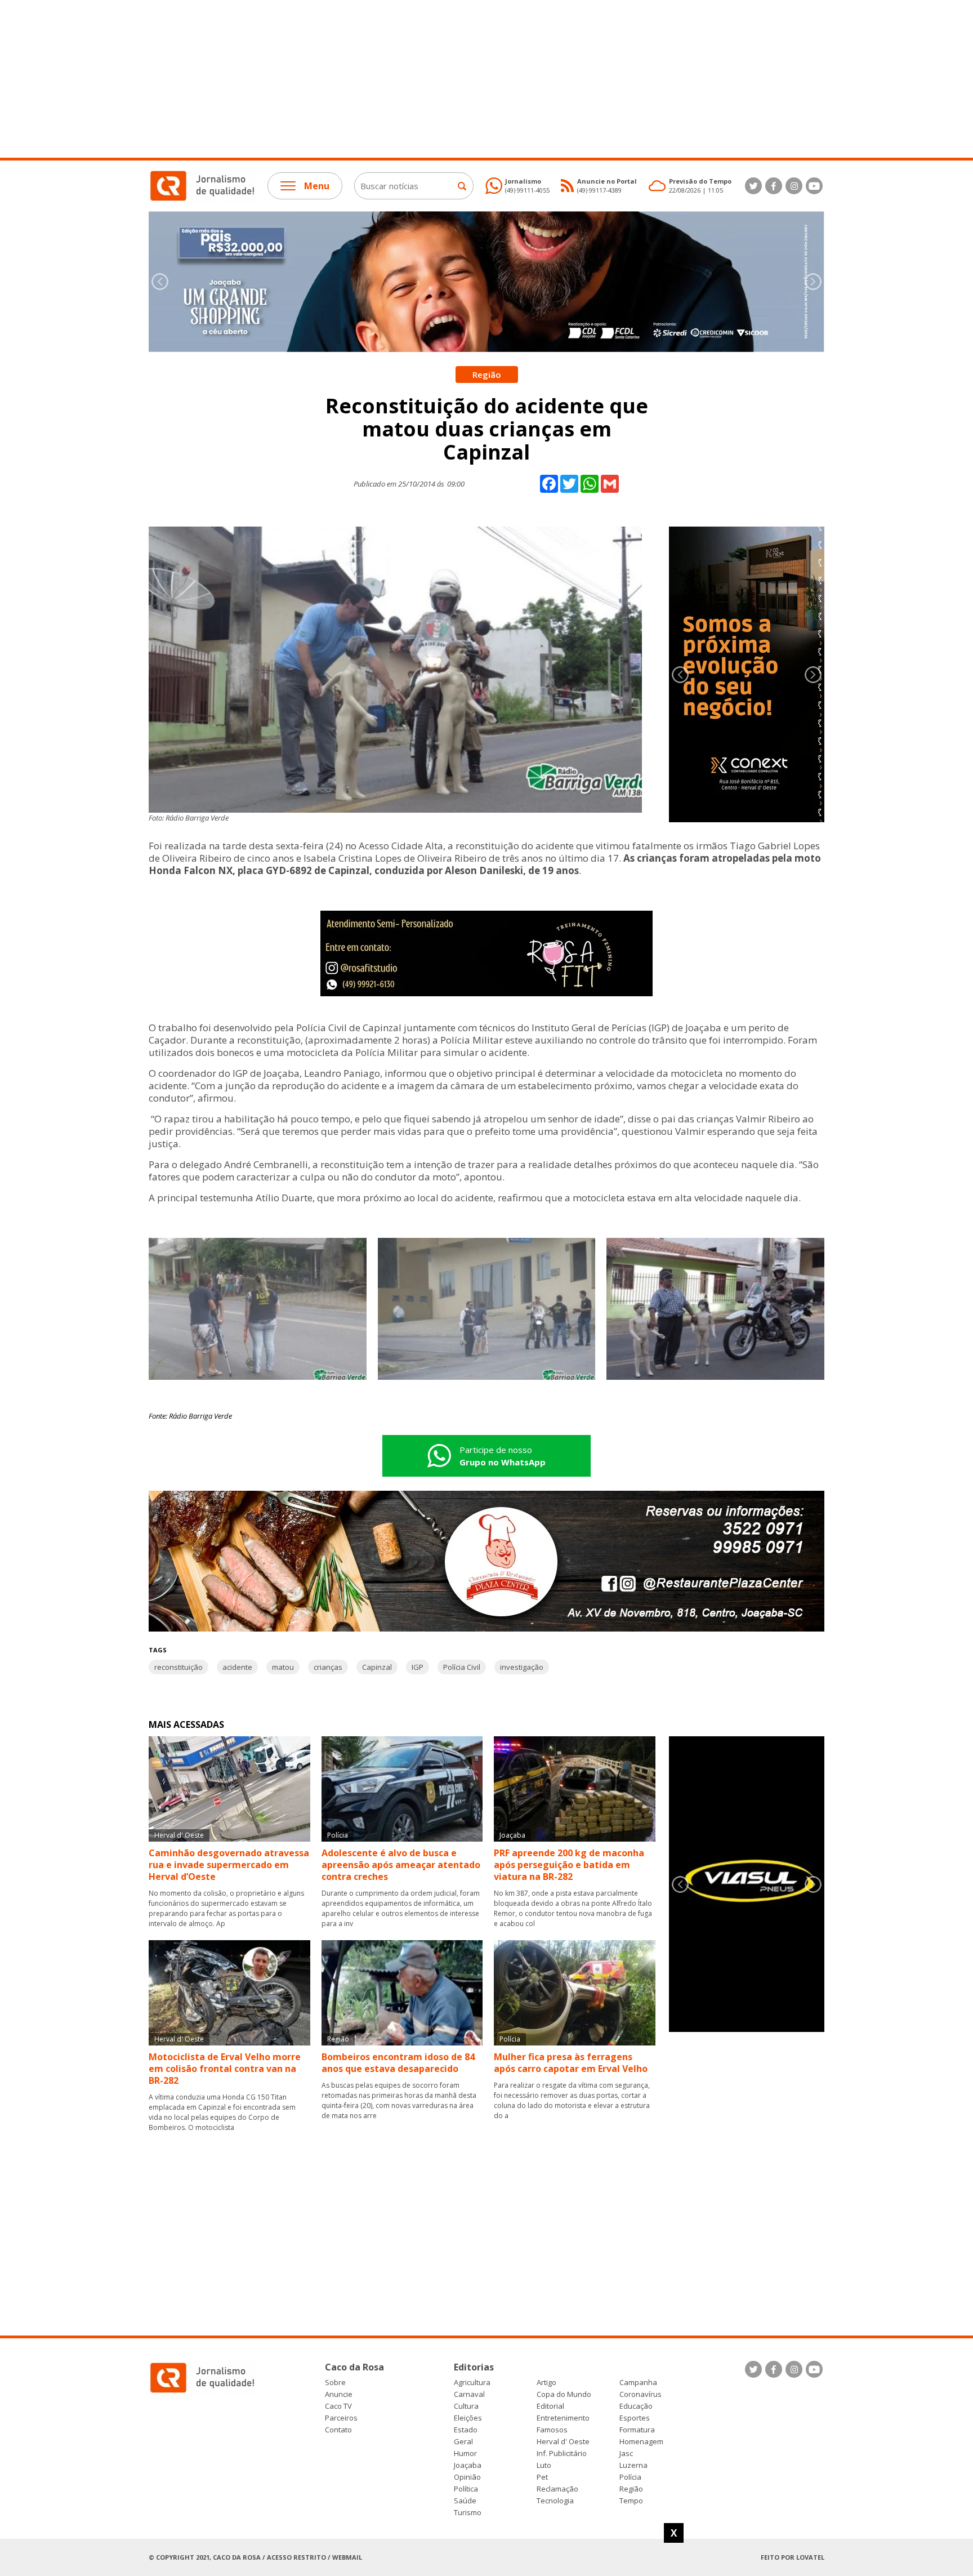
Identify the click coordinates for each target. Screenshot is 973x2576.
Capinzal (377, 1667)
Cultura (466, 2406)
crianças (328, 1667)
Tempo (631, 2501)
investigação (522, 1667)
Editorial (550, 2406)
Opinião (467, 2477)
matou (283, 1667)
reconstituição (178, 1667)
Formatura (637, 2430)
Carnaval (469, 2394)
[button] (813, 282)
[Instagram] (794, 186)
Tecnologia (555, 2501)
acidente (237, 1667)
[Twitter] (753, 186)
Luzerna (633, 2465)
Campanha (638, 2383)
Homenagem (641, 2442)
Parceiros (341, 2418)
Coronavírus (641, 2394)
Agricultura (472, 2383)
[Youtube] (814, 186)
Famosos (552, 2430)
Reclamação (557, 2489)
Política (466, 2489)
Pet (542, 2477)
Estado (466, 2430)
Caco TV (338, 2406)
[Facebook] (774, 186)
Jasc (626, 2454)
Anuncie (339, 2394)
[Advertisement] (338, 79)
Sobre (335, 2383)
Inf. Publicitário (562, 2454)
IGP (418, 1667)
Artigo (546, 2383)
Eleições (468, 2418)
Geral (463, 2442)
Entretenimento (563, 2418)
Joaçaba (468, 2465)
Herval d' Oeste (563, 2442)
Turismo (468, 2513)
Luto (544, 2465)
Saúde (465, 2501)
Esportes (635, 2418)
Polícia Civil (462, 1667)
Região (631, 2489)
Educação (636, 2406)
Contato (338, 2430)
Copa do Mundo (564, 2394)
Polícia (630, 2477)
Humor (465, 2454)
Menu (317, 186)
